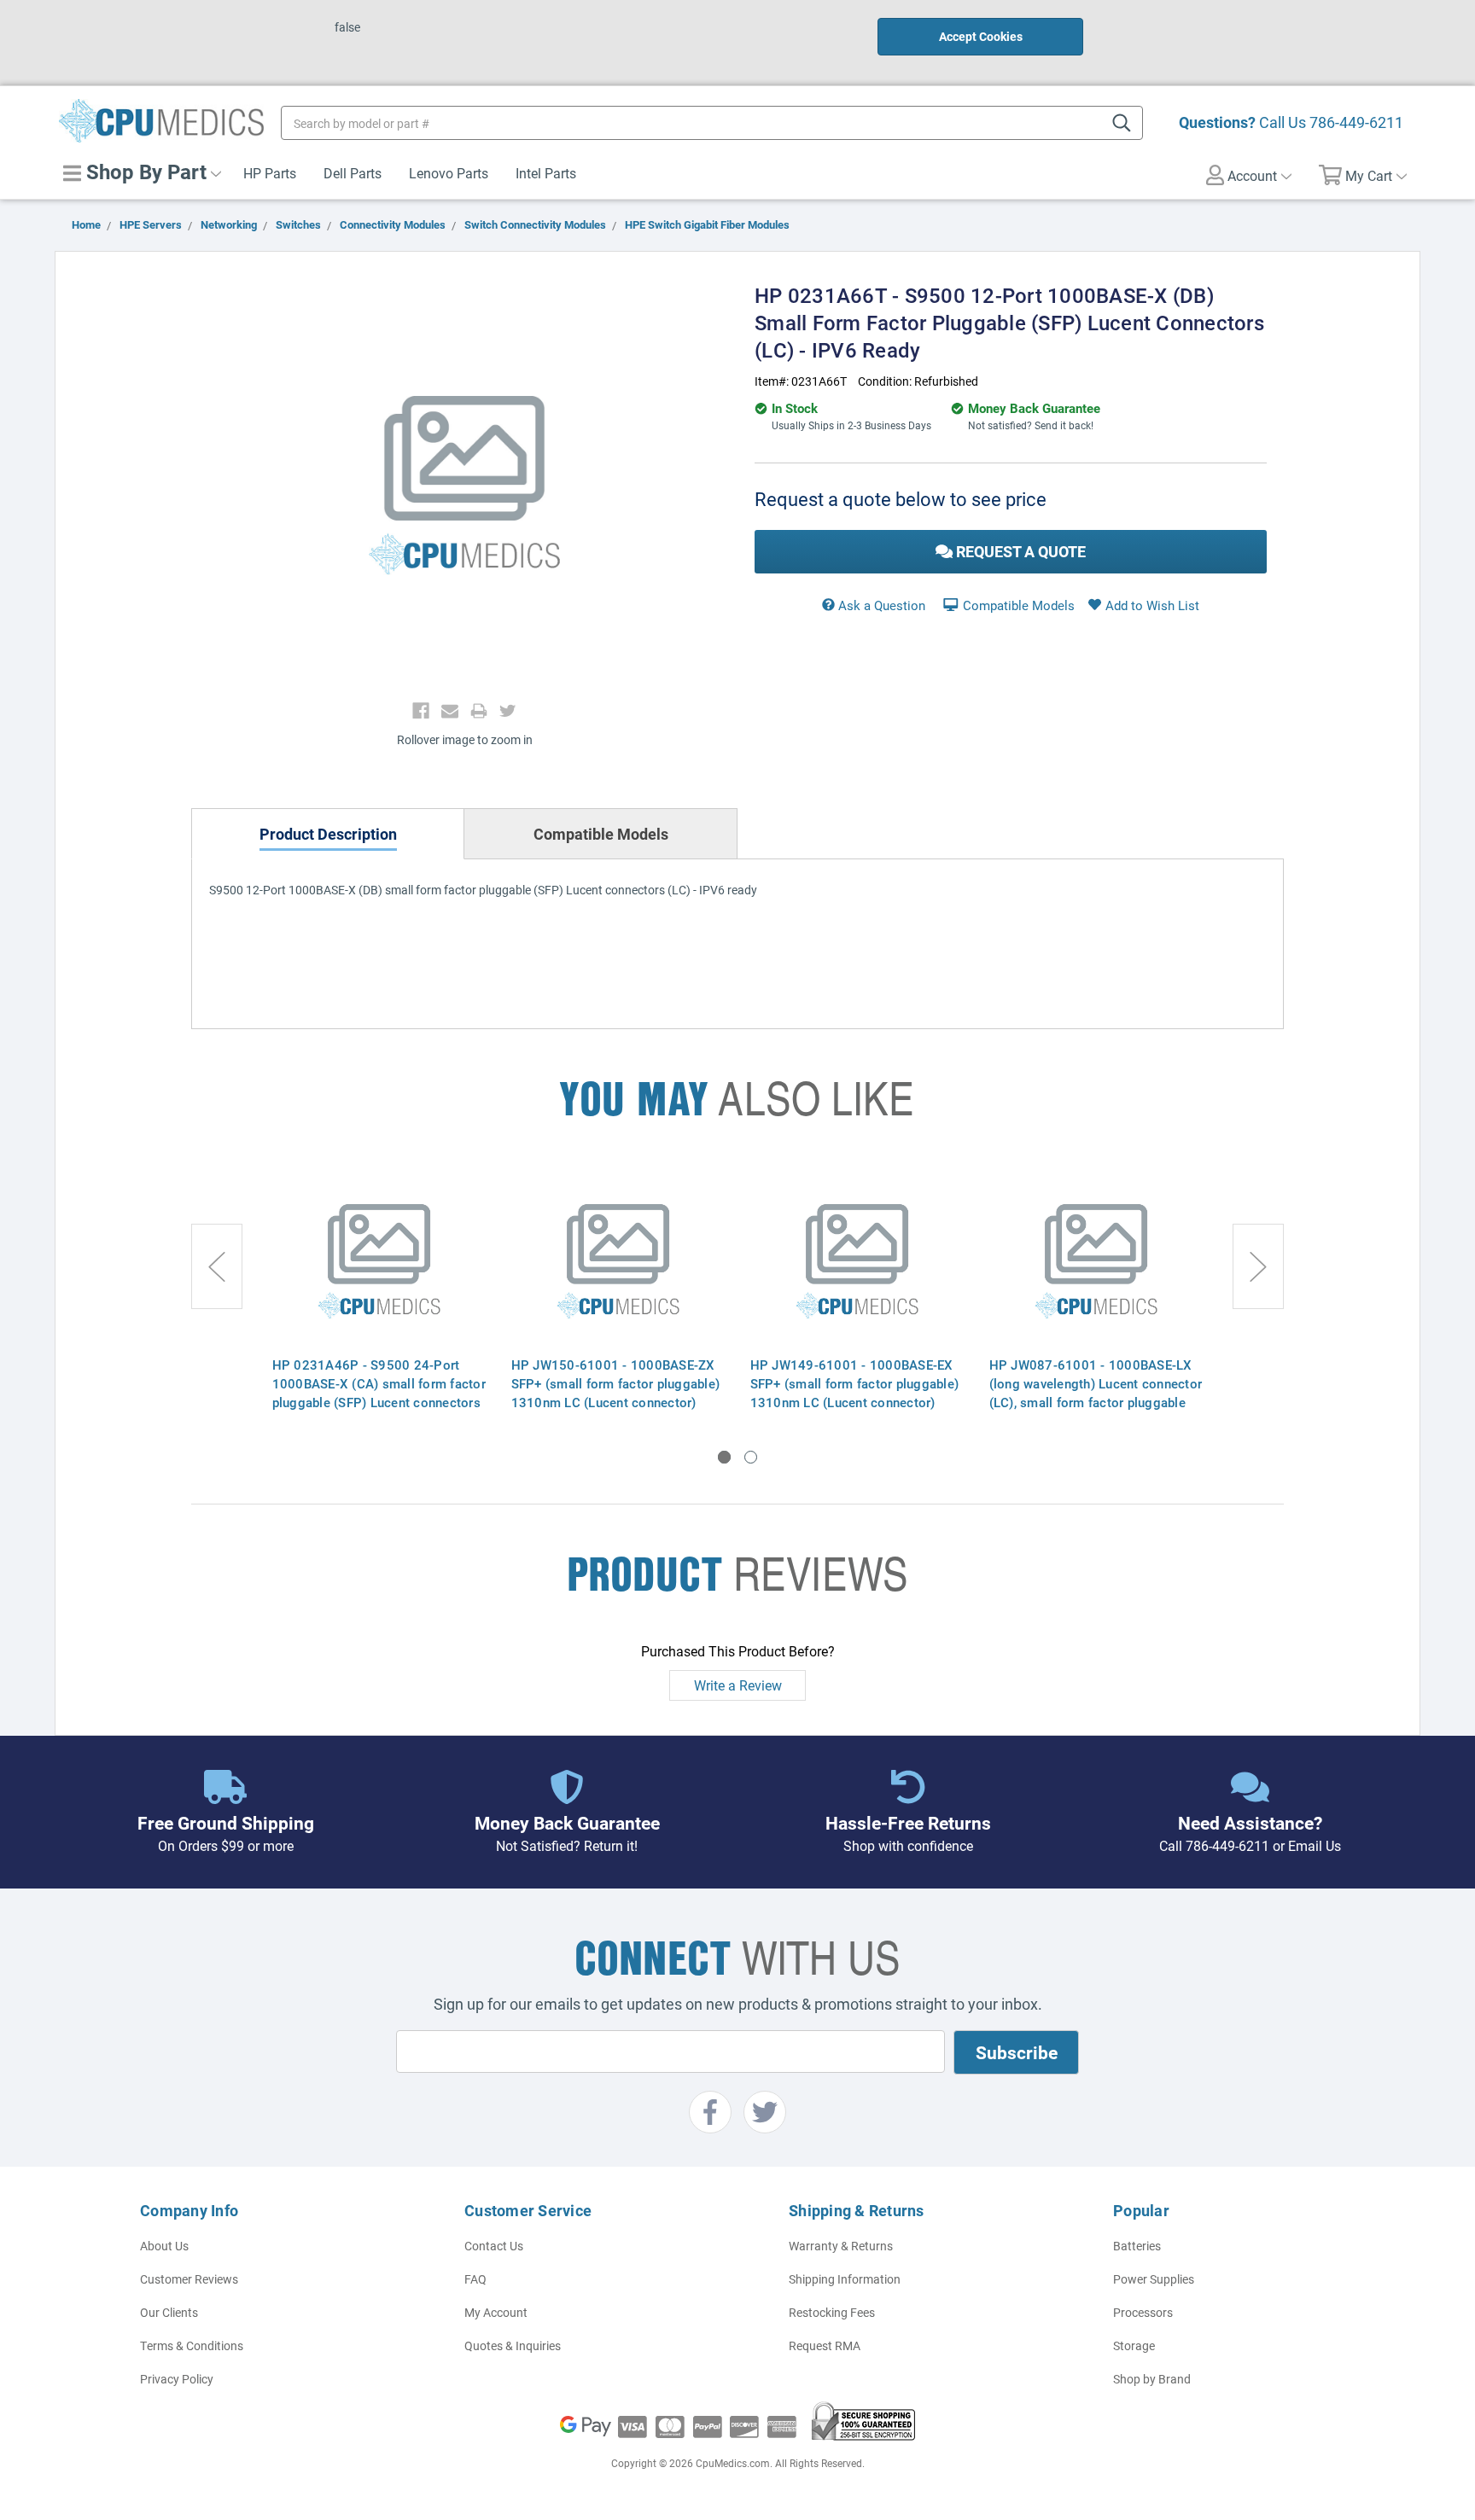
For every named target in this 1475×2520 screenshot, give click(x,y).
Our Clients (169, 2312)
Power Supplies (1154, 2279)
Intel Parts (546, 173)
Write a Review (738, 1685)
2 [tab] (751, 1457)
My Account (496, 2312)
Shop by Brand (1152, 2379)
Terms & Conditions (192, 2345)
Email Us (1315, 1845)
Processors (1143, 2312)
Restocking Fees (832, 2312)
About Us (164, 2246)
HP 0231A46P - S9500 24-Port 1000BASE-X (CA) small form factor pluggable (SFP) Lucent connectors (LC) (379, 1393)
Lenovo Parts (449, 173)
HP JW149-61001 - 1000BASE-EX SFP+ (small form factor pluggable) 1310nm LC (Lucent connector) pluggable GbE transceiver (855, 1393)
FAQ (475, 2279)
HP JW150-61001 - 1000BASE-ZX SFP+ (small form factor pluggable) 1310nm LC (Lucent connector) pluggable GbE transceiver (616, 1393)
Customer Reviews (189, 2279)
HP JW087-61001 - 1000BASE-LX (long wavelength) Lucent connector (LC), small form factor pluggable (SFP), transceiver (1096, 1393)
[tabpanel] (379, 1292)
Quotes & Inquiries (513, 2345)
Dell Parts (353, 173)
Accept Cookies (981, 36)
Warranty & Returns (841, 2246)
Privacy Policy (177, 2379)
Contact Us (494, 2246)
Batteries (1137, 2246)
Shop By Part (144, 172)
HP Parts (270, 173)
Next (1258, 1266)
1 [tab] (724, 1457)
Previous (217, 1266)
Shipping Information (845, 2279)
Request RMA (825, 2345)
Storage (1134, 2345)
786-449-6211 (1356, 122)
